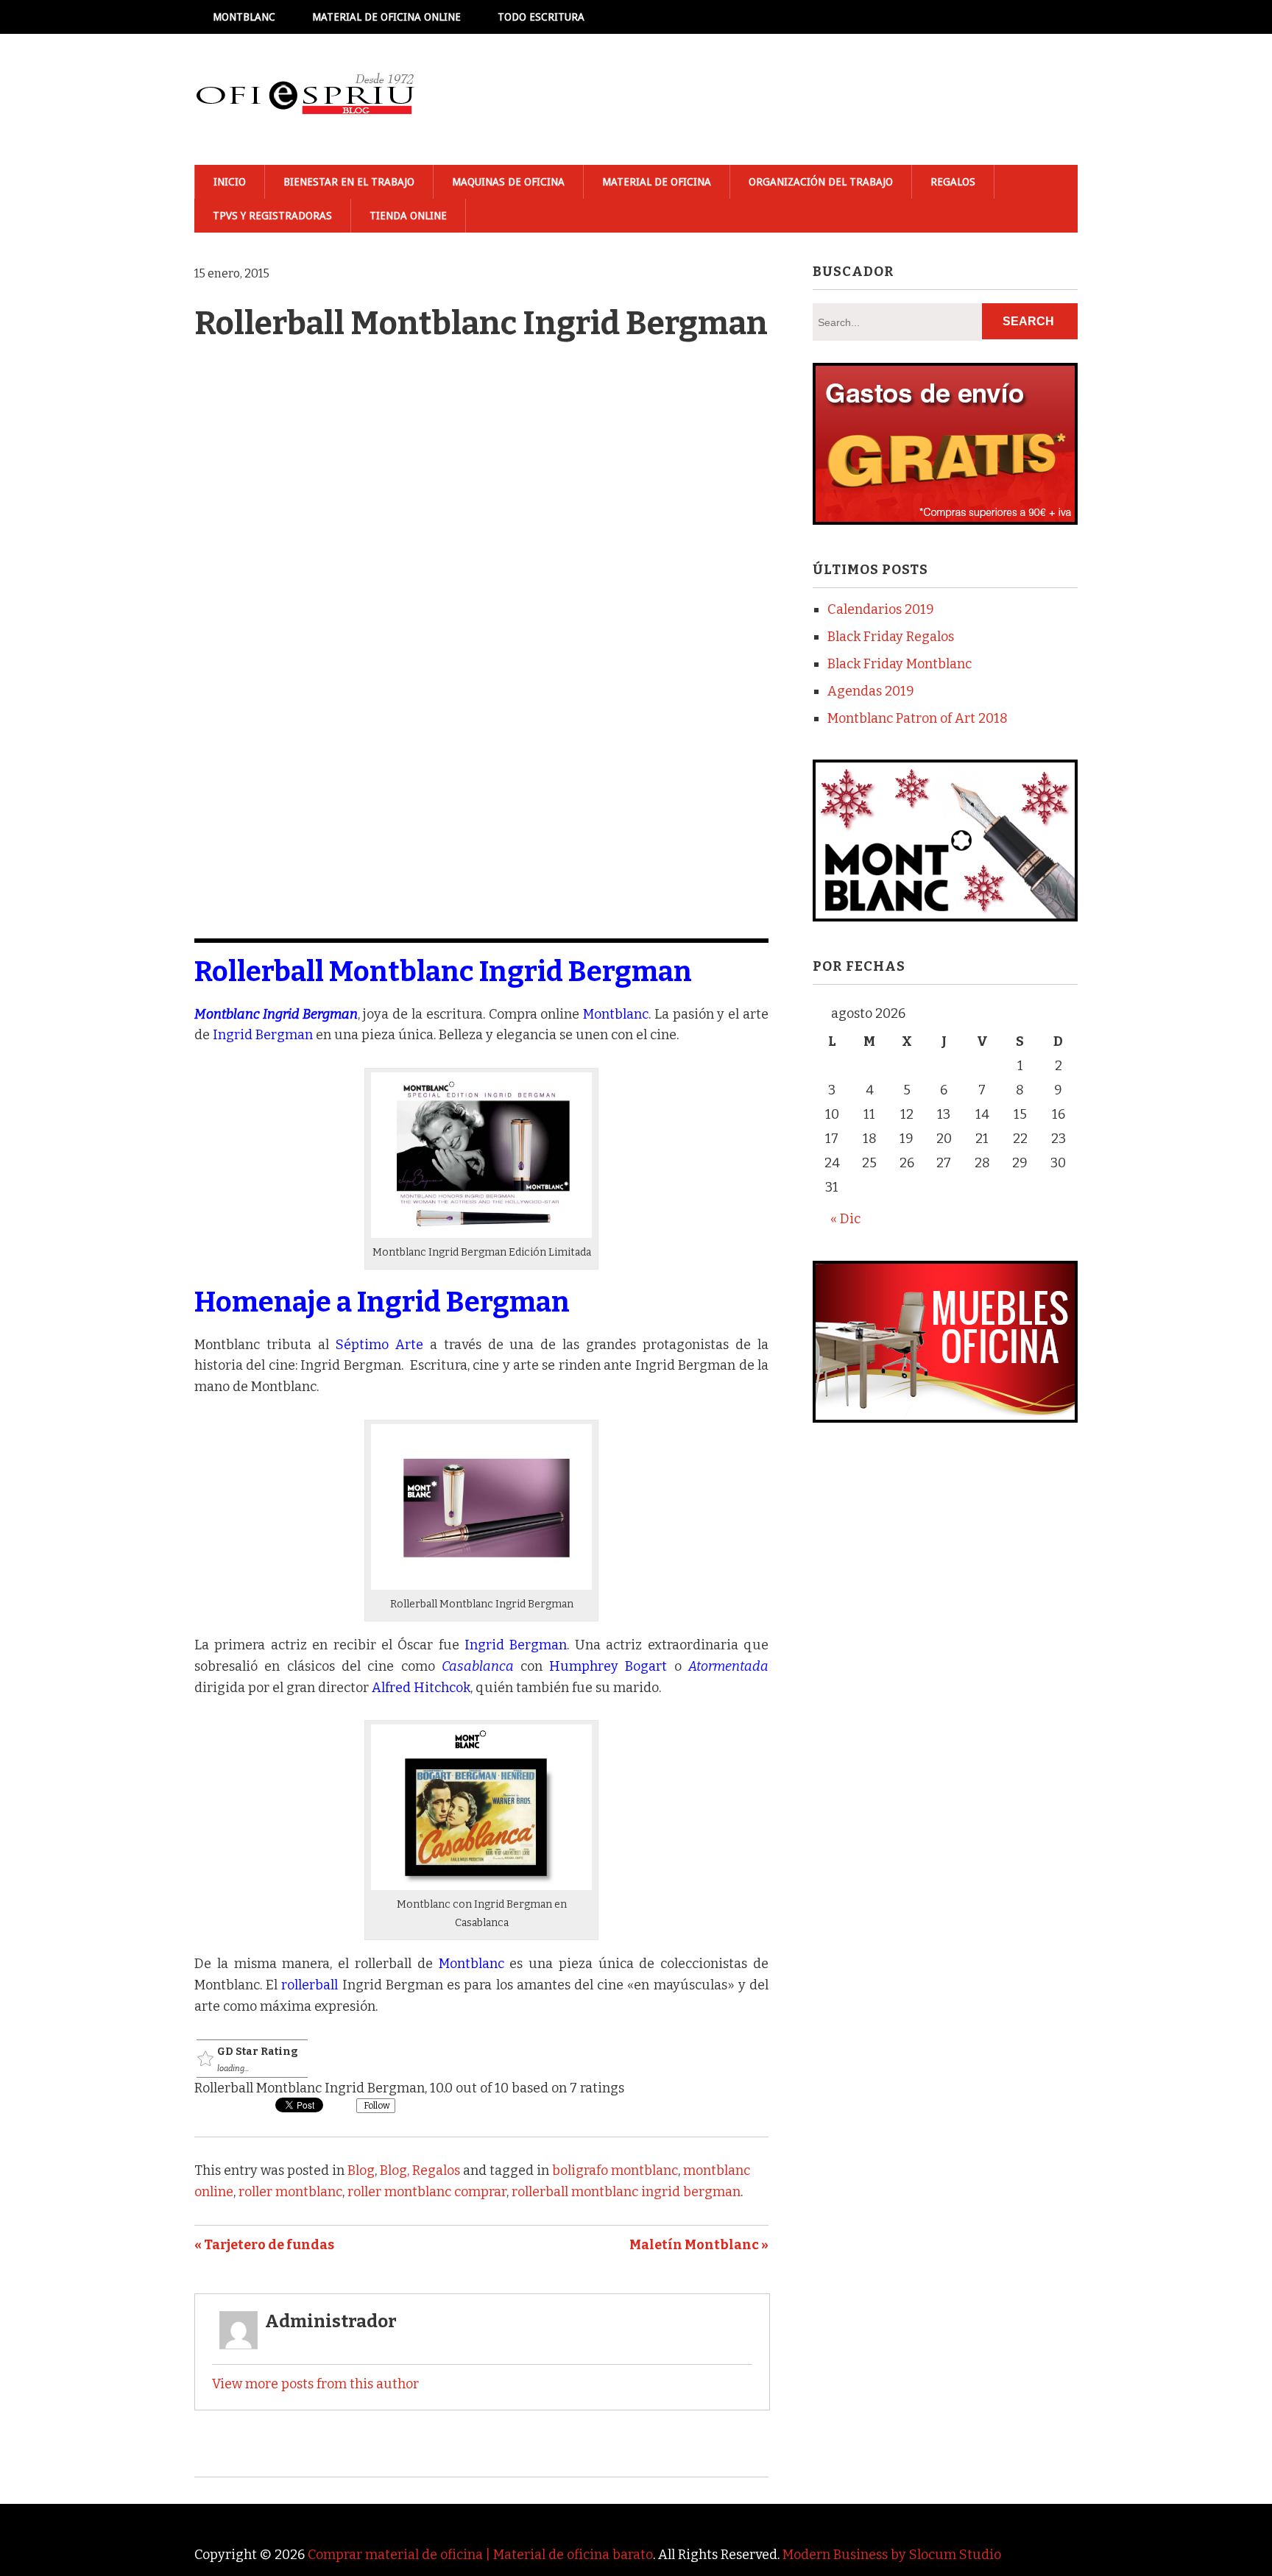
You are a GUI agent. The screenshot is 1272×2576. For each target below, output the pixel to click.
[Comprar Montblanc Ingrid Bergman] (481, 1886)
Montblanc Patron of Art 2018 (918, 718)
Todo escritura (541, 17)
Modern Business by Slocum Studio (892, 2555)
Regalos (953, 182)
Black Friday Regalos (891, 637)
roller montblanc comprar (427, 2192)
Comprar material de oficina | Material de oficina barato (480, 2555)
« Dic (845, 1219)
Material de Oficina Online (386, 17)
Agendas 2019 (871, 691)
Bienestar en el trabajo (349, 182)
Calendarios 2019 (881, 609)
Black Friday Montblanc (900, 664)
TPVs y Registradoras (272, 216)
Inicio (230, 182)
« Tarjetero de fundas (264, 2245)
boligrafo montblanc (615, 2170)
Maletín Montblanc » (699, 2245)
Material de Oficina (657, 182)
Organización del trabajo (821, 182)
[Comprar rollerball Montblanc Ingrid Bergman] (481, 1234)
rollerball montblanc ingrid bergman (626, 2192)
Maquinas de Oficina (508, 182)
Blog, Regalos (420, 2170)
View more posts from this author (315, 2384)
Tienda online (408, 216)
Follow (376, 2106)
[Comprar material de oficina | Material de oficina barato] (305, 99)
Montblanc (244, 17)
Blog (361, 2170)
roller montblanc (290, 2192)
